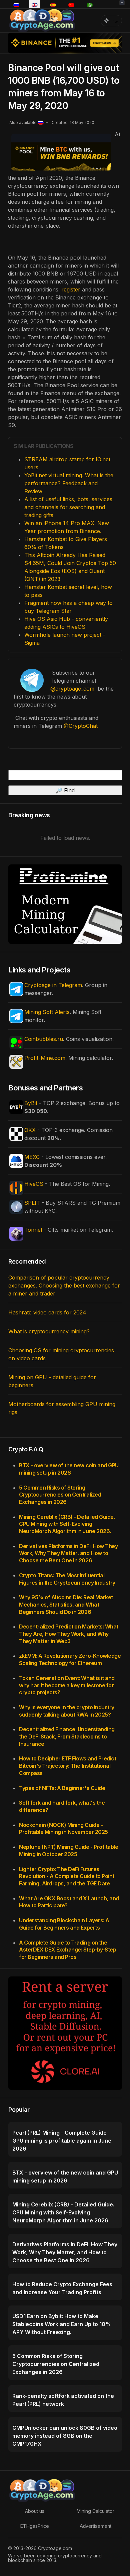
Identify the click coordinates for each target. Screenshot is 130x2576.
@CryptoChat (81, 726)
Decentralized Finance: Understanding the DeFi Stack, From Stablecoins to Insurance (67, 1736)
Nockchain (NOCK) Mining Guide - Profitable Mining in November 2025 (63, 1829)
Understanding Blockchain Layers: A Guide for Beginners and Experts (64, 1924)
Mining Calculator (95, 2511)
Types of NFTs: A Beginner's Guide (62, 1788)
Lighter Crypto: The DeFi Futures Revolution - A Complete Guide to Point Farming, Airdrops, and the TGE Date (67, 1876)
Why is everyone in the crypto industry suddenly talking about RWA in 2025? (67, 1711)
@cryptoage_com (72, 689)
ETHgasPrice (35, 2526)
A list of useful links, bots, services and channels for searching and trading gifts (68, 507)
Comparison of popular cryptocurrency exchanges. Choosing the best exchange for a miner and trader (64, 1286)
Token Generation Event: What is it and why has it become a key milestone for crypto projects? (67, 1685)
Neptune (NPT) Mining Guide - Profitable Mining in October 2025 (68, 1850)
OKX (30, 1130)
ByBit (31, 1103)
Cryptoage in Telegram (53, 985)
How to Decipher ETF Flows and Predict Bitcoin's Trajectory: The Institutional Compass (67, 1766)
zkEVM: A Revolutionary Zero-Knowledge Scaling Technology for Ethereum (70, 1659)
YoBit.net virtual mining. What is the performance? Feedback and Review (69, 483)
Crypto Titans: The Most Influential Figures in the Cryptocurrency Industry (67, 1579)
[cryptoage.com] (42, 20)
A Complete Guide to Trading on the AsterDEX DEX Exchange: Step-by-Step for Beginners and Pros (67, 1950)
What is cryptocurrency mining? (49, 1331)
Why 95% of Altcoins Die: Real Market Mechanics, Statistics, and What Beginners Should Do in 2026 (66, 1604)
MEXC (32, 1157)
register (72, 289)
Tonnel (33, 1230)
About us (35, 2511)
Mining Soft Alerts (47, 1012)
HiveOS (34, 1184)
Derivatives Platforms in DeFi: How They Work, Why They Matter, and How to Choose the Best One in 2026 (68, 1553)
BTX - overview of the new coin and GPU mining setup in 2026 (69, 1469)
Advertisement (95, 2526)
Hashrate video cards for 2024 (47, 1312)
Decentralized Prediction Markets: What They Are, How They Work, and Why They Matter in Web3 (69, 1634)
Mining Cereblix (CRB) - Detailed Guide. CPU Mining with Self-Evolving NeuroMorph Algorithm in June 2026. (67, 1524)
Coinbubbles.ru (44, 1039)
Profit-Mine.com (45, 1058)
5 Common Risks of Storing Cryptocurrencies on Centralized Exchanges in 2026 (60, 1495)
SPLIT (32, 1203)
